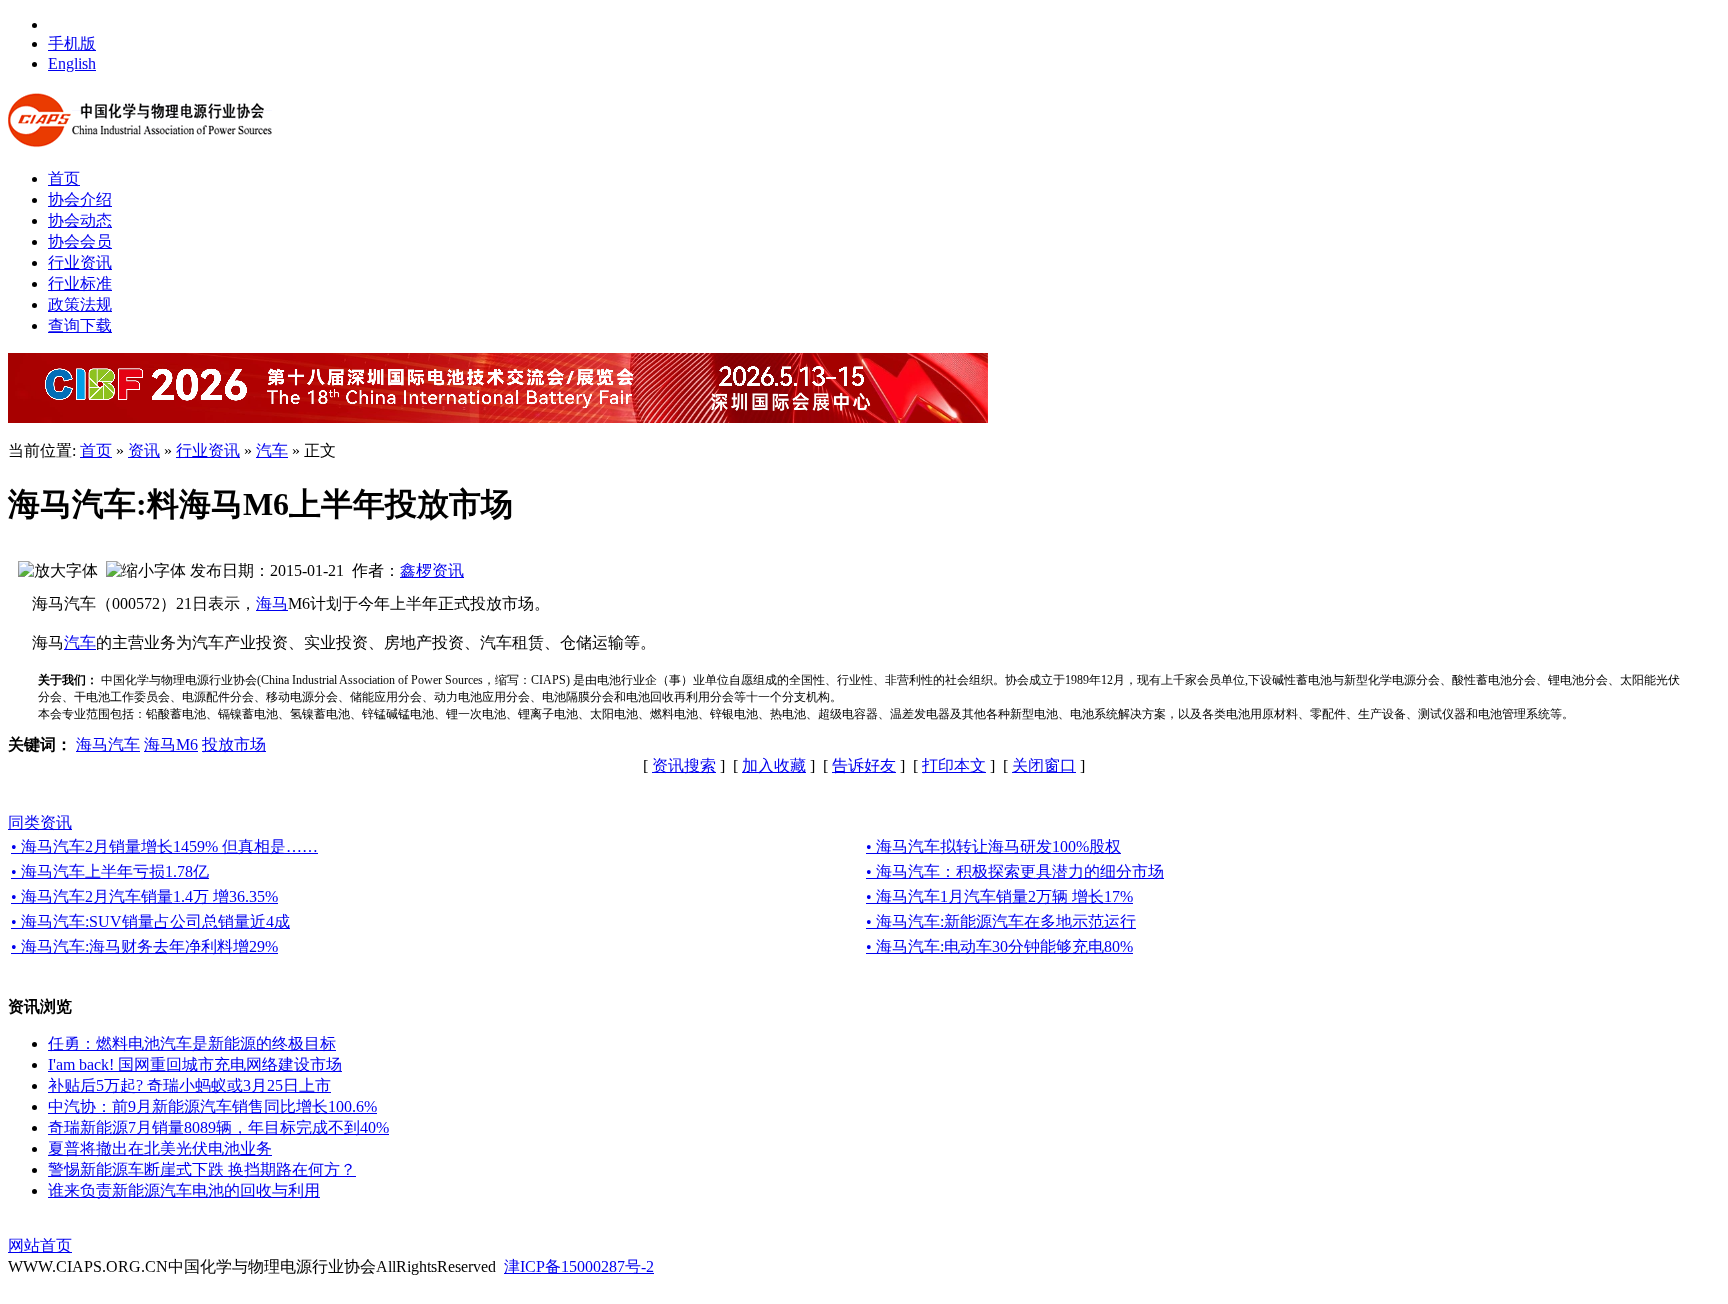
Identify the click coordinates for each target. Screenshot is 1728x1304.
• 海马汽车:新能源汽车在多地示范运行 (1001, 921)
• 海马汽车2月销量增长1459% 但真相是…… (164, 846)
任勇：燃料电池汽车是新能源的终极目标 (192, 1043)
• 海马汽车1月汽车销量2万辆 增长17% (999, 896)
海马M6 (171, 744)
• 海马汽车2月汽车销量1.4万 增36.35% (144, 896)
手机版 (72, 43)
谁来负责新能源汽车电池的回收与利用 (184, 1190)
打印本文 (954, 765)
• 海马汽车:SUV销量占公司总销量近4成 (150, 921)
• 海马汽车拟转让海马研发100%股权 (993, 846)
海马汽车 (108, 744)
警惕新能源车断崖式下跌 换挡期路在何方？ (202, 1169)
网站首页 (40, 1245)
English (72, 63)
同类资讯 (40, 822)
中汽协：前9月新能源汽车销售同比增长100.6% (212, 1106)
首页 (96, 450)
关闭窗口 (1044, 765)
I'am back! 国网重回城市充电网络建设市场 (195, 1064)
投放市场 (234, 744)
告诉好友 (864, 765)
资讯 (144, 450)
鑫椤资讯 (432, 570)
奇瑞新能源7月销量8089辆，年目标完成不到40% (218, 1127)
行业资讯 (208, 450)
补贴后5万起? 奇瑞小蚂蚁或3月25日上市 (189, 1085)
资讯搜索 (684, 765)
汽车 (272, 450)
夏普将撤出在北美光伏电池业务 (160, 1148)
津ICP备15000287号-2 (579, 1266)
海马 (272, 603)
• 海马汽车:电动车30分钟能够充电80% (999, 946)
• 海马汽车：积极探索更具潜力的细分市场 (1015, 871)
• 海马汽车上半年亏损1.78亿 (110, 871)
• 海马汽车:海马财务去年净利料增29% (144, 946)
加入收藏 (774, 765)
